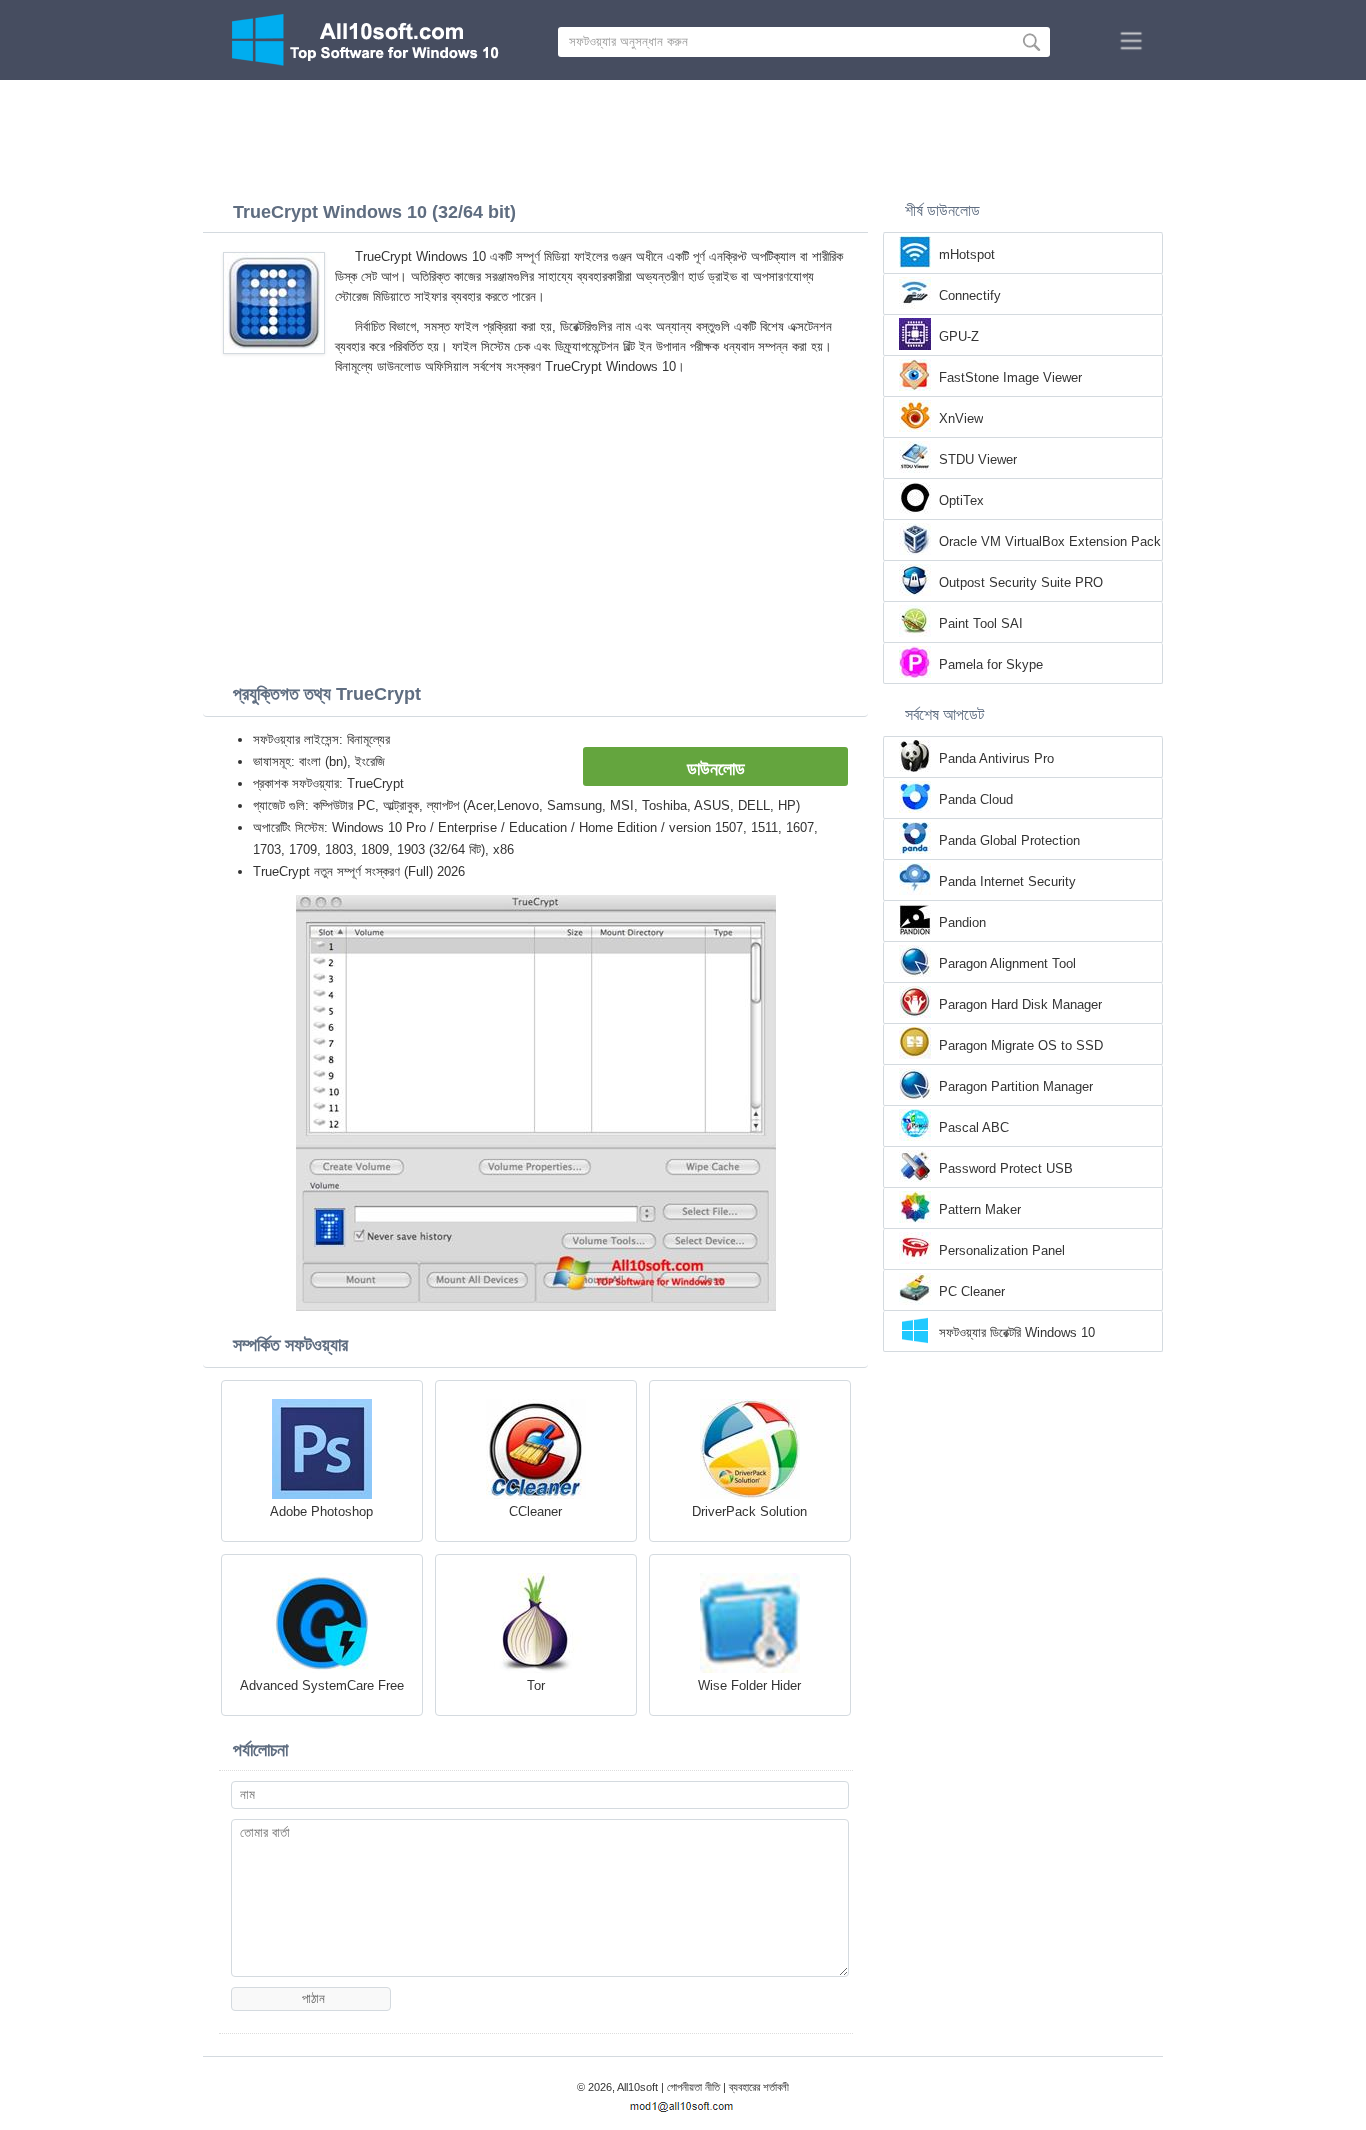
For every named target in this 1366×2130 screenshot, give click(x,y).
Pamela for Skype (991, 664)
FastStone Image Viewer (1010, 377)
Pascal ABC (974, 1127)
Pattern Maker (980, 1209)
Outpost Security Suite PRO (1021, 582)
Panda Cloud (976, 799)
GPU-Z (959, 336)
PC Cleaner (972, 1291)
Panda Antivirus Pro (996, 758)
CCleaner (535, 1511)
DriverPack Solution (749, 1511)
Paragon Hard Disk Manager (1020, 1004)
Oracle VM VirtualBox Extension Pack (1050, 541)
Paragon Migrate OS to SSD (1021, 1045)
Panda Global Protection (1009, 840)
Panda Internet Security (1007, 881)
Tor (536, 1685)
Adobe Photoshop (321, 1511)
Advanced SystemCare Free (322, 1685)
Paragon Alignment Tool (1007, 963)
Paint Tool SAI (981, 623)
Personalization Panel (1002, 1250)
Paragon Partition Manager (1016, 1086)
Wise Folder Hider (749, 1685)
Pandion (962, 922)
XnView (961, 418)
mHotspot (967, 254)
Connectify (970, 295)
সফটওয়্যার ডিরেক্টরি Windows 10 (1017, 1332)
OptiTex (961, 500)
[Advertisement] (683, 135)
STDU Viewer (978, 459)
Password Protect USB (1006, 1168)
